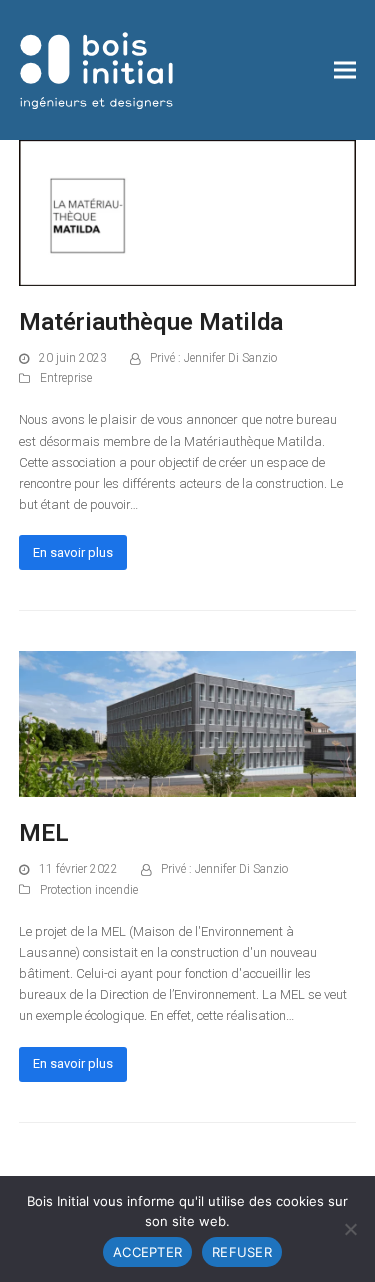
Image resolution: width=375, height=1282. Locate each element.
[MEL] (188, 723)
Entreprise (66, 378)
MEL (44, 833)
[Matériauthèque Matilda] (188, 211)
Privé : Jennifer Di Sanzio (213, 358)
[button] (345, 70)
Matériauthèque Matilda (151, 322)
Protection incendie (89, 890)
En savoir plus (73, 552)
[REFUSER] (350, 1229)
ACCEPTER (147, 1252)
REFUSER (242, 1252)
